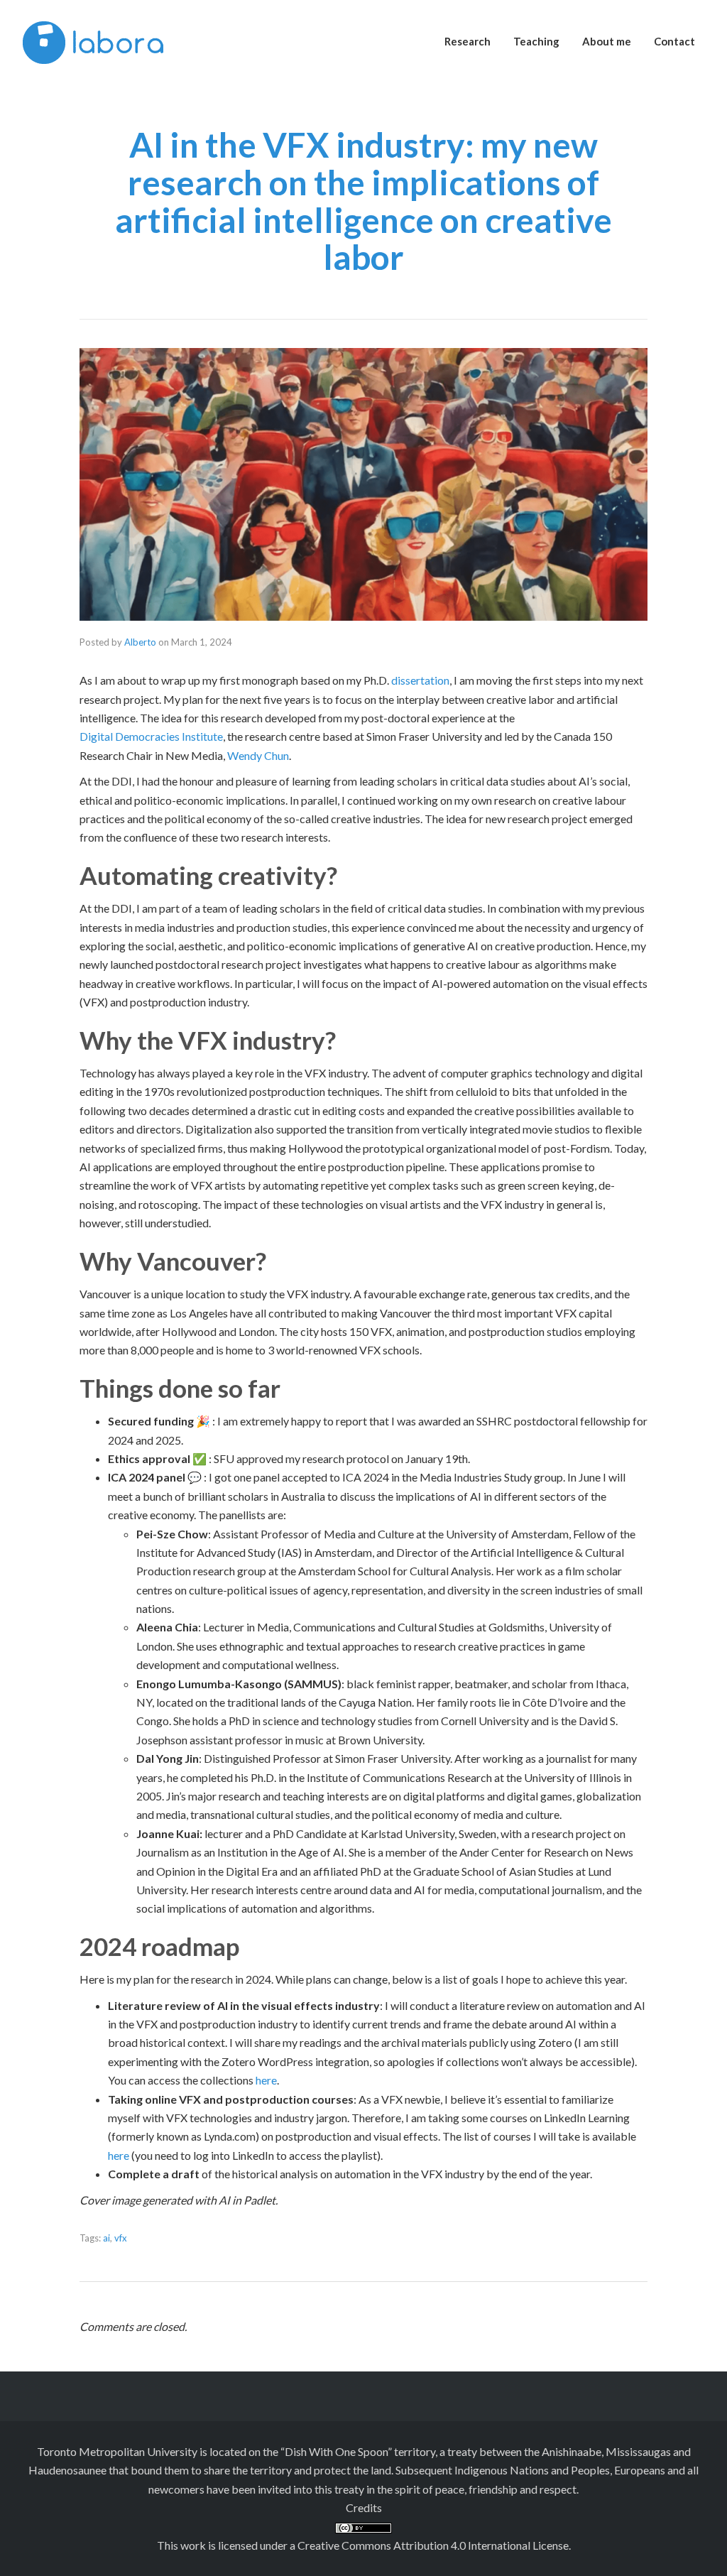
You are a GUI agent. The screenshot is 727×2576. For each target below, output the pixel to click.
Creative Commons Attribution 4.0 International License (433, 2545)
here (266, 2080)
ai (106, 2238)
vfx (121, 2238)
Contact (674, 41)
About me (607, 41)
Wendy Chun (258, 755)
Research (468, 41)
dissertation (420, 680)
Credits (364, 2507)
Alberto (140, 642)
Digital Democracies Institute (151, 736)
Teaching (536, 41)
